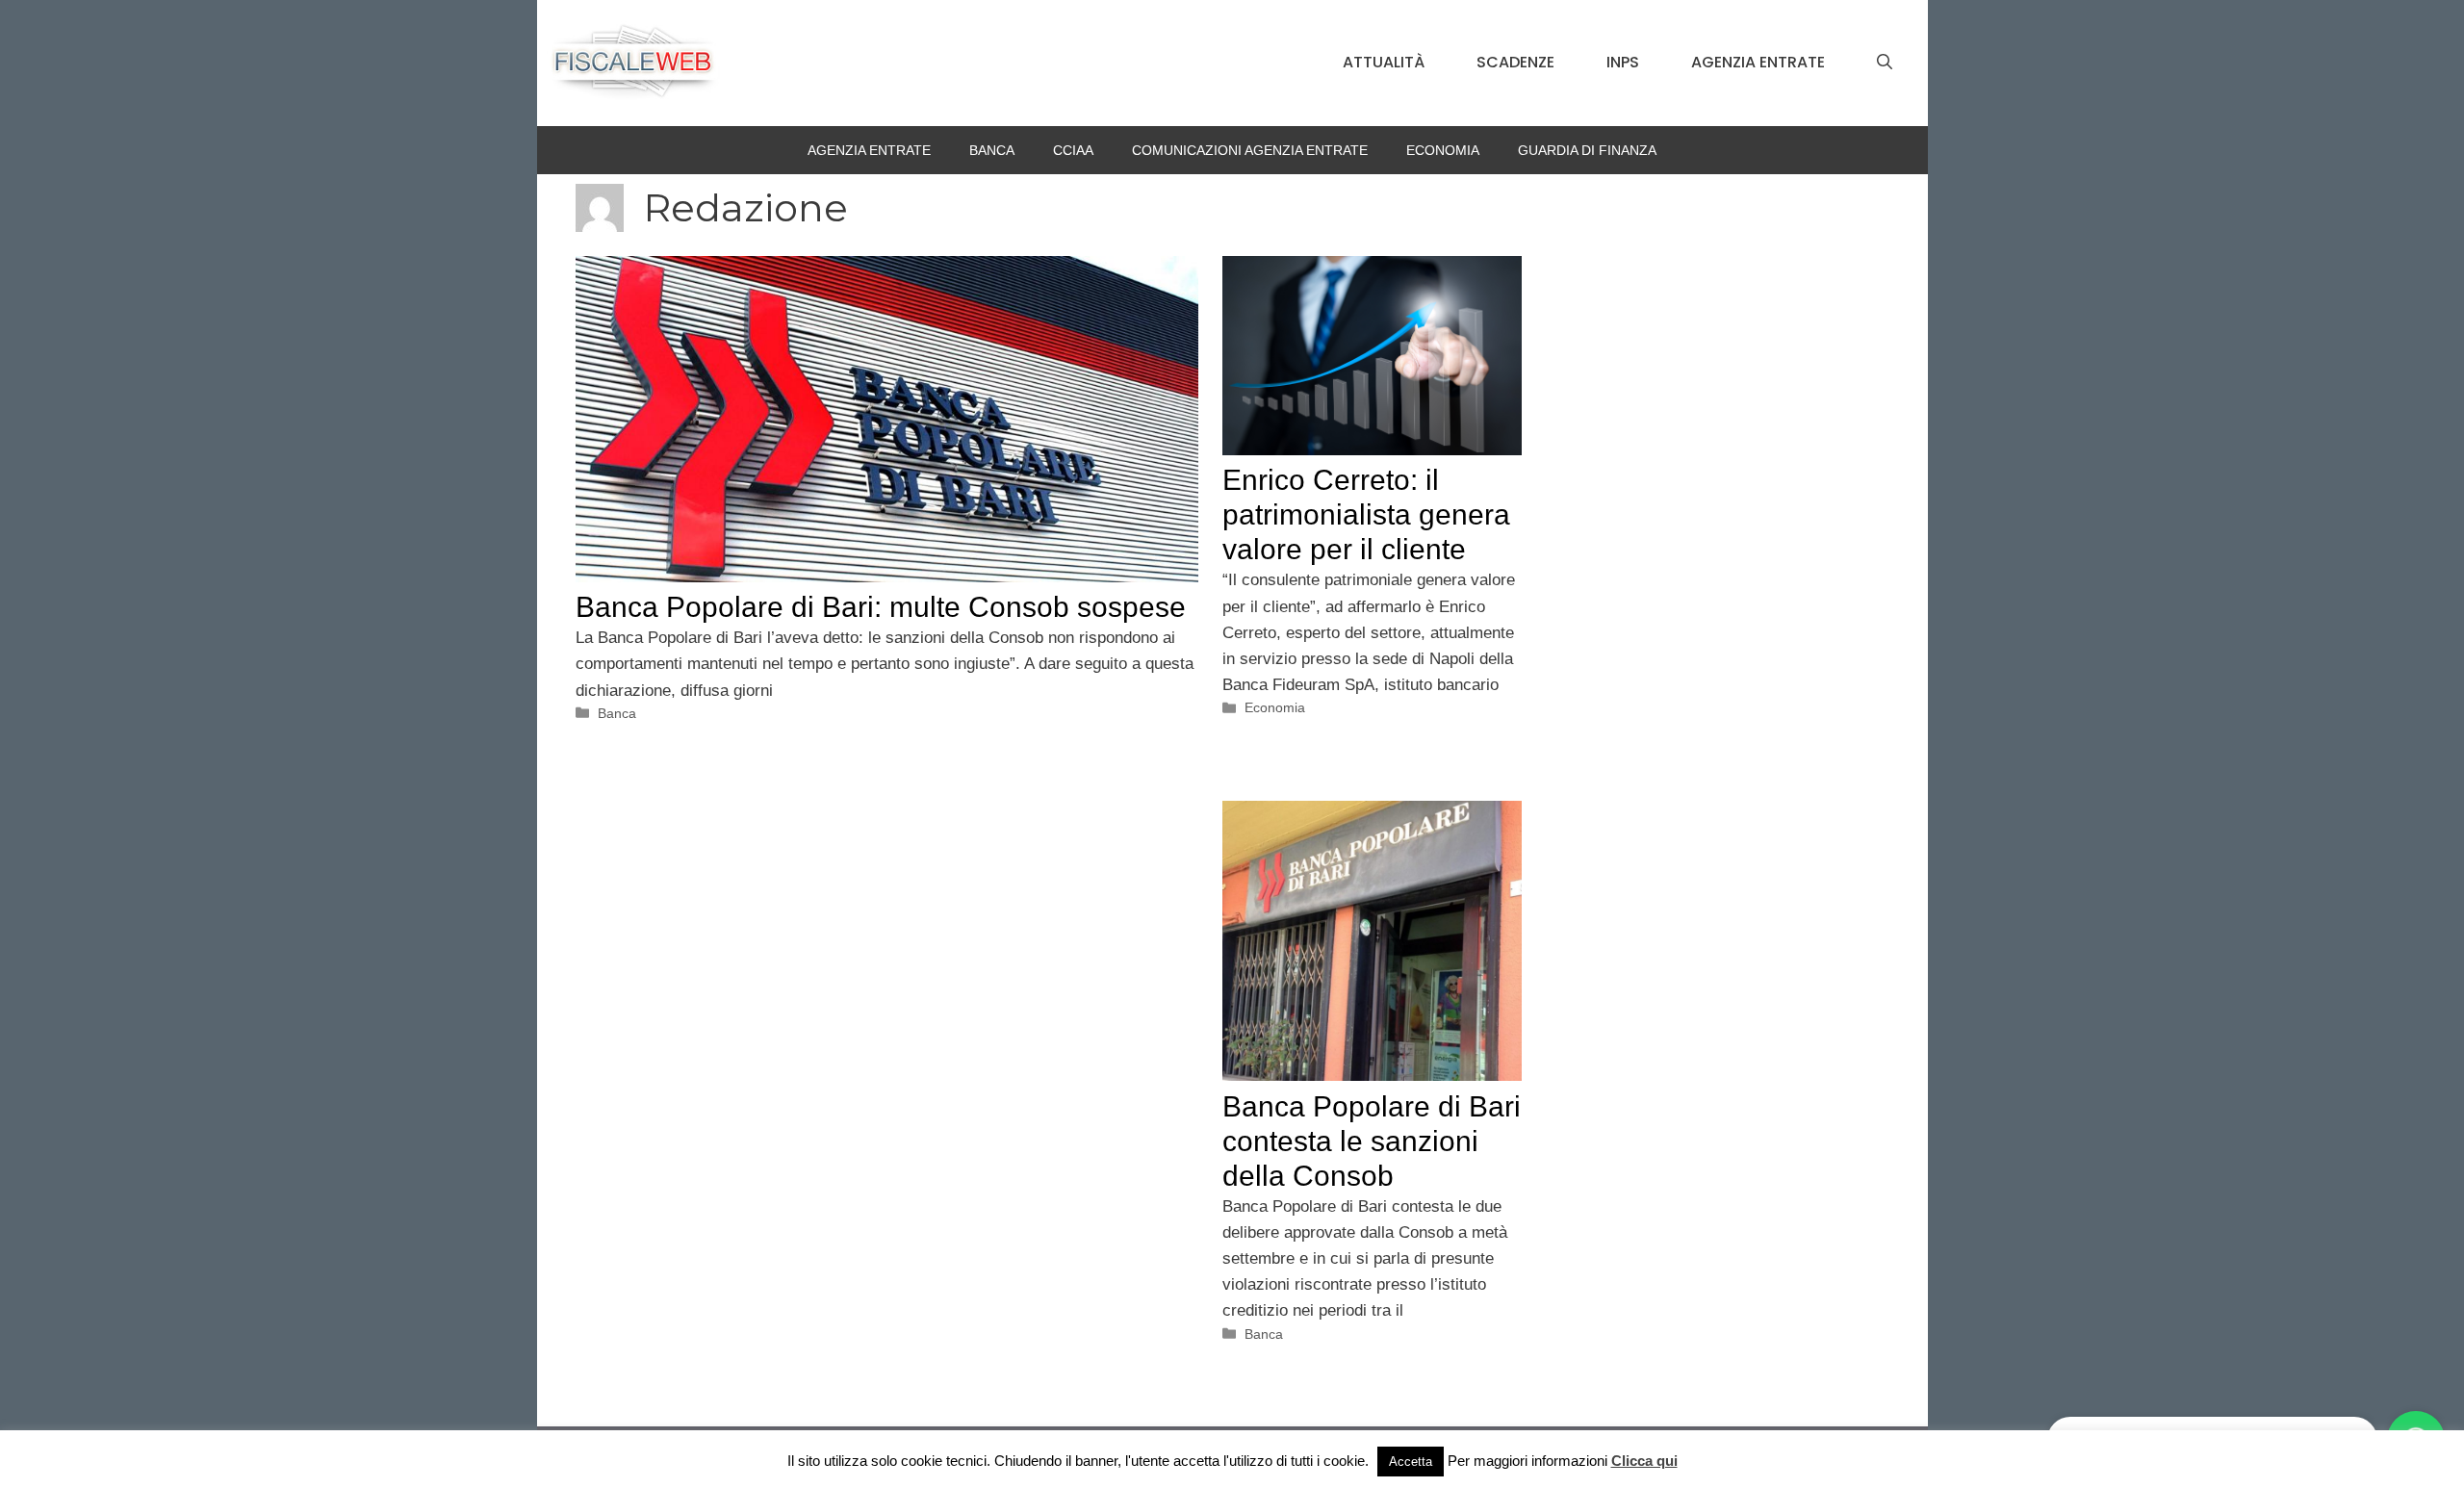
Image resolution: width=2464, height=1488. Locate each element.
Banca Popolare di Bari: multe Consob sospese (881, 607)
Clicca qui (1644, 1461)
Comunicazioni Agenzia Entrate (1250, 150)
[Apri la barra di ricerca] (1885, 63)
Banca (992, 150)
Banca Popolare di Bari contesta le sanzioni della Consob (1372, 1141)
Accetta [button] (1411, 1462)
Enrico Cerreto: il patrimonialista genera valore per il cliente (1366, 514)
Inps (1623, 62)
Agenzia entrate (1758, 62)
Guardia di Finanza (1587, 150)
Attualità (1384, 62)
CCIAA (1073, 150)
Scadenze (1515, 62)
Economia (1443, 150)
